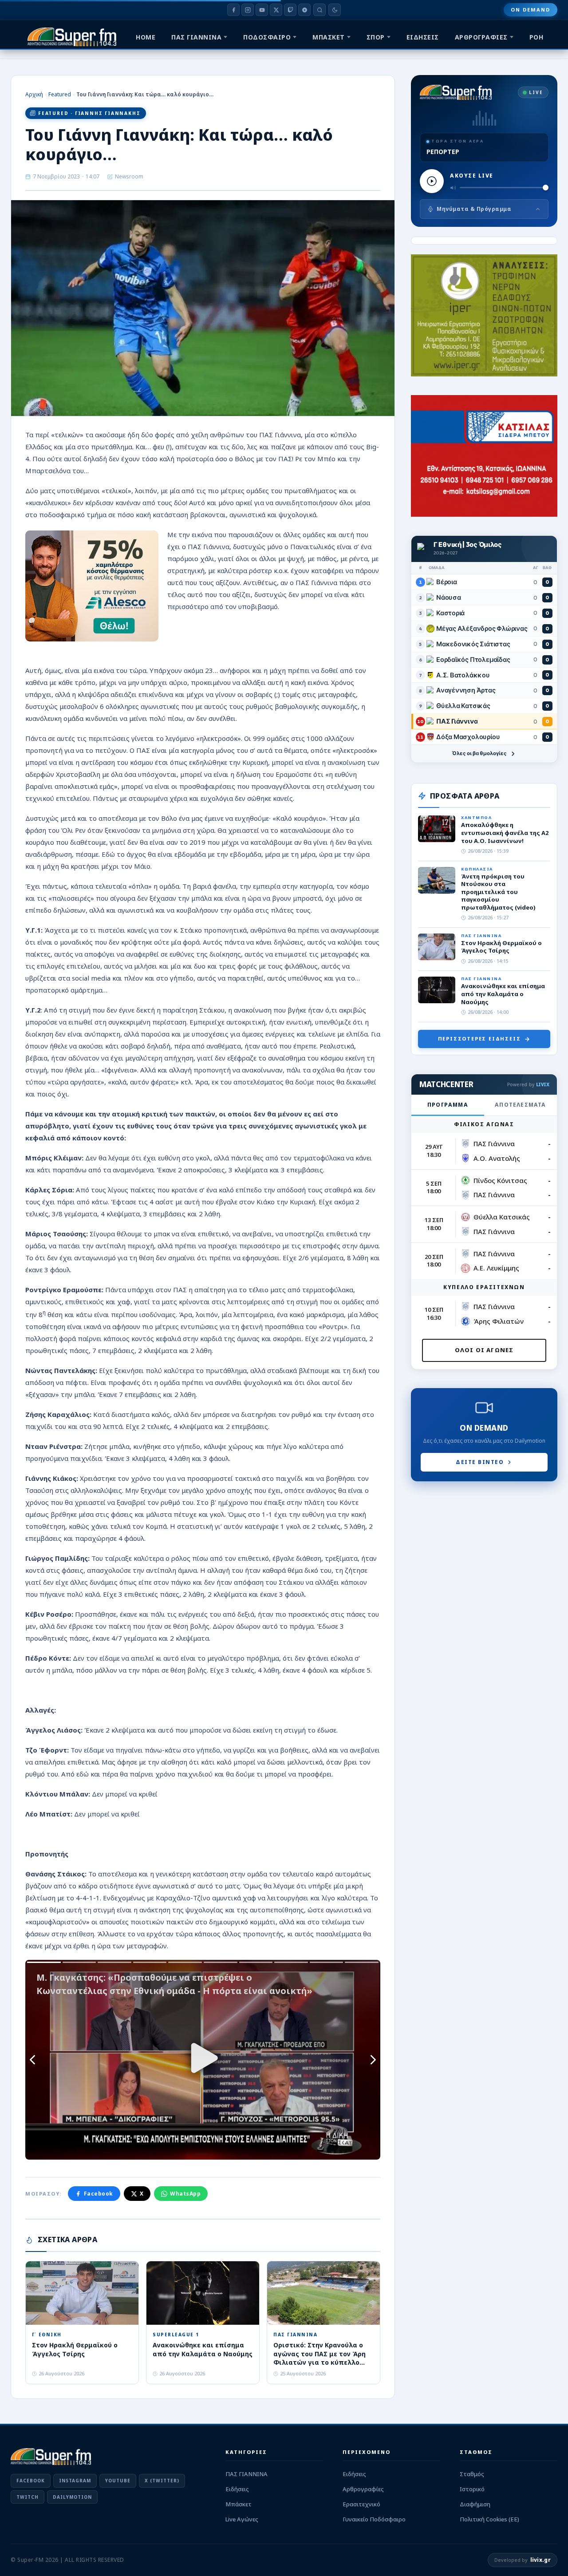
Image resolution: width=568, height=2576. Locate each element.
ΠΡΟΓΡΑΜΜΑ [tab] (448, 1105)
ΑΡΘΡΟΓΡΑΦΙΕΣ (481, 37)
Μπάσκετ (239, 2504)
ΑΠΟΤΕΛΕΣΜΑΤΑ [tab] (520, 1105)
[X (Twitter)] (276, 10)
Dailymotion (72, 2497)
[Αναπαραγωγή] (432, 181)
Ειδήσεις (237, 2489)
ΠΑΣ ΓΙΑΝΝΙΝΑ (196, 37)
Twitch (28, 2497)
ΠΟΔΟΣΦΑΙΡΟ (267, 37)
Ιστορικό (472, 2489)
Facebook (99, 2194)
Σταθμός (472, 2474)
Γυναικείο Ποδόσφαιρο (374, 2519)
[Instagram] (248, 10)
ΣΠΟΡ (376, 37)
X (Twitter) (162, 2481)
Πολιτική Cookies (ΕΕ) (489, 2519)
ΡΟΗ (536, 37)
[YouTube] (262, 10)
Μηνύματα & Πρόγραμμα (474, 209)
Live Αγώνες (242, 2519)
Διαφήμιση (475, 2504)
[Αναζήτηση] (319, 10)
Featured (60, 94)
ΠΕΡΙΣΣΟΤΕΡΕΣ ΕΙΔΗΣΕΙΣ (479, 1039)
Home (146, 37)
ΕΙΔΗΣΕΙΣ (423, 37)
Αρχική (34, 94)
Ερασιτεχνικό (361, 2504)
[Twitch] (290, 10)
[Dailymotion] (304, 10)
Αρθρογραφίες (363, 2489)
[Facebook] (233, 10)
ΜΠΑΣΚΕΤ (329, 37)
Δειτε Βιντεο (480, 1462)
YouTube (118, 2481)
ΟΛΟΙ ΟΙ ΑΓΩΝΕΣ (484, 1350)
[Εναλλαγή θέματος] (335, 10)
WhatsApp (185, 2194)
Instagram (75, 2481)
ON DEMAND (531, 10)
